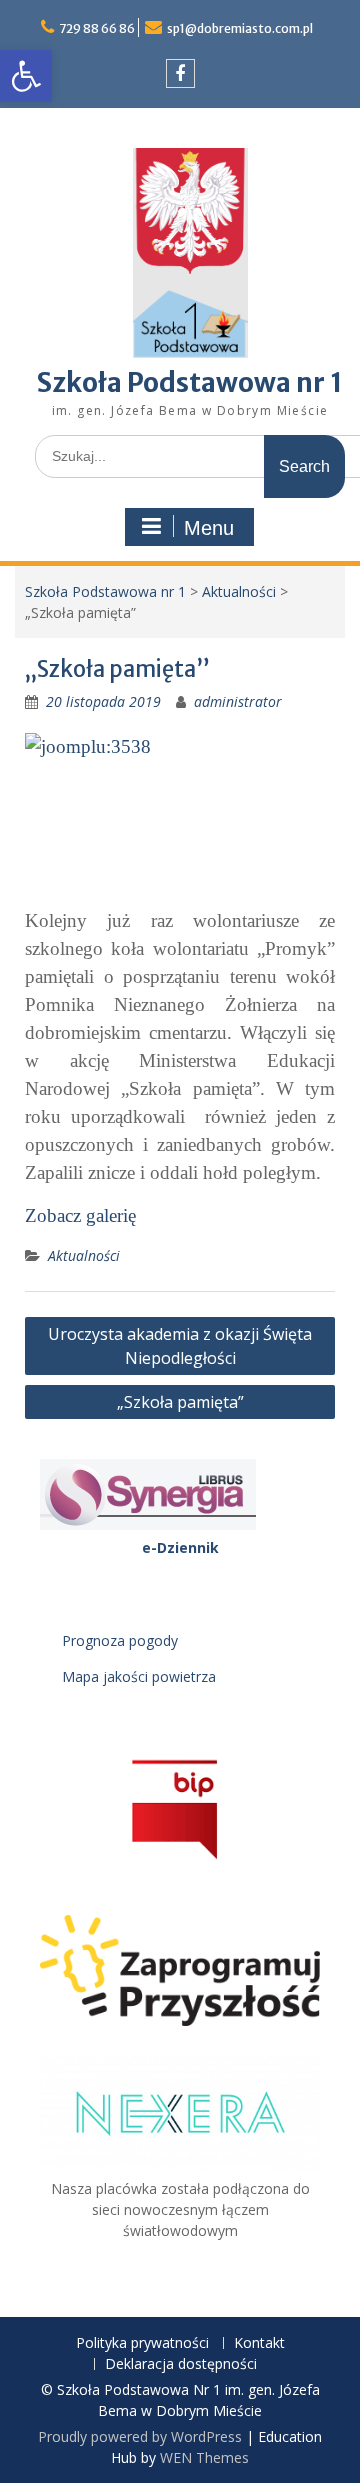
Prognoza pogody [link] (120, 1640)
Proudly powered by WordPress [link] (140, 2436)
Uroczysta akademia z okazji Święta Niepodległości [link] (180, 1346)
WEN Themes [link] (204, 2457)
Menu (209, 528)
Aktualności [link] (239, 591)
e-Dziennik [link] (180, 1547)
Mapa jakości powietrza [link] (139, 1676)
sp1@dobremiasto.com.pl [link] (240, 28)
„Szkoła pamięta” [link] (180, 1402)
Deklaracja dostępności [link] (181, 2364)
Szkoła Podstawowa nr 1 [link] (190, 382)
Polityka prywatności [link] (142, 2343)
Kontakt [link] (259, 2343)
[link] (26, 76)
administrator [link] (238, 701)
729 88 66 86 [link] (97, 28)
